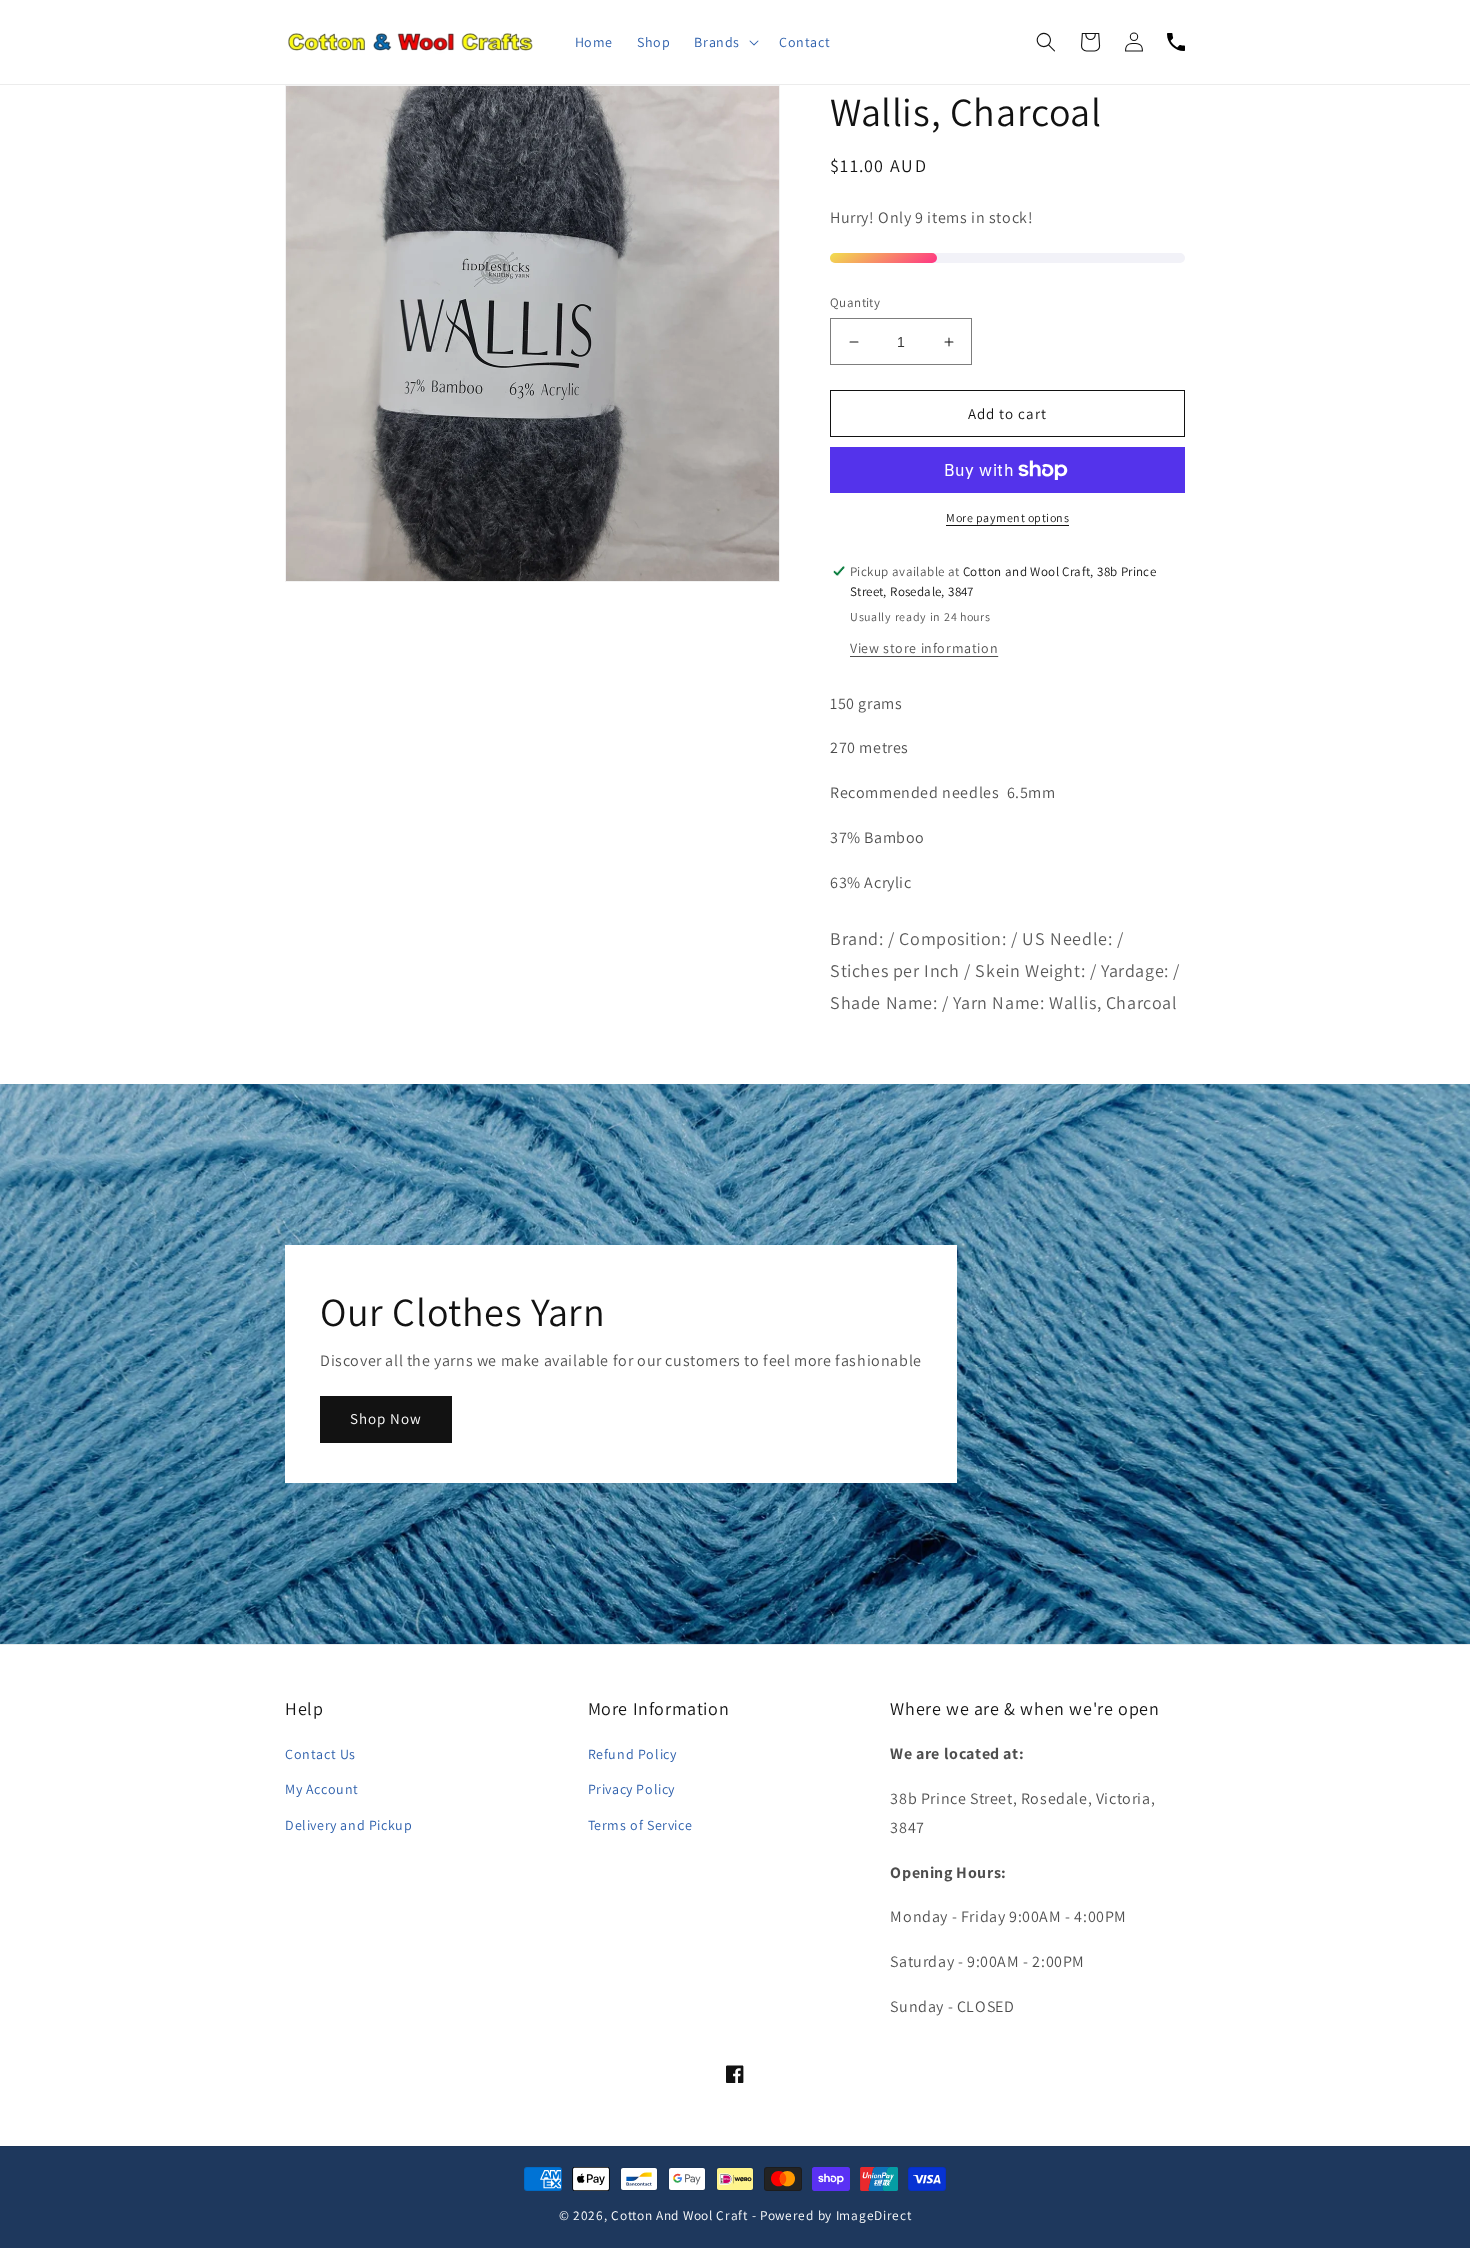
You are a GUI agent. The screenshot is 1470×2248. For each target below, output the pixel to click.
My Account (322, 1789)
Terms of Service (640, 1825)
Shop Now (386, 1418)
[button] (724, 42)
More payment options (1007, 517)
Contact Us (320, 1754)
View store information (924, 648)
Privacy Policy (631, 1789)
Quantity (855, 302)
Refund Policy (632, 1754)
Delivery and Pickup (348, 1825)
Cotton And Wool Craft (679, 2215)
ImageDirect (874, 2215)
